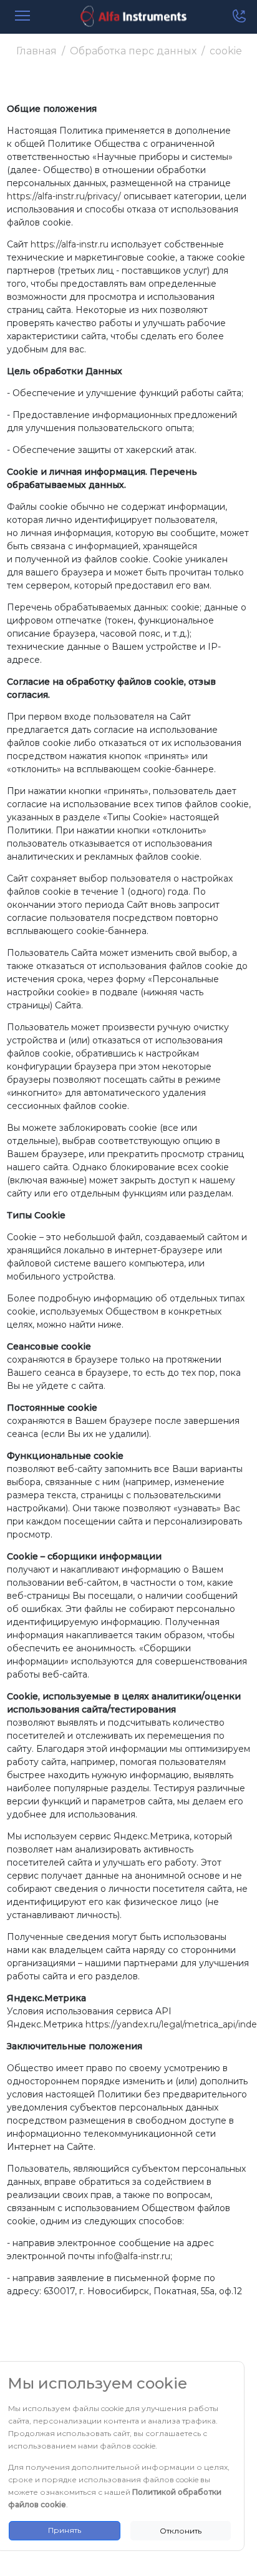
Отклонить (181, 2531)
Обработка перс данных (133, 51)
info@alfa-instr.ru (134, 2256)
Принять (65, 2530)
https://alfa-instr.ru (70, 244)
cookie (226, 51)
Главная (36, 51)
